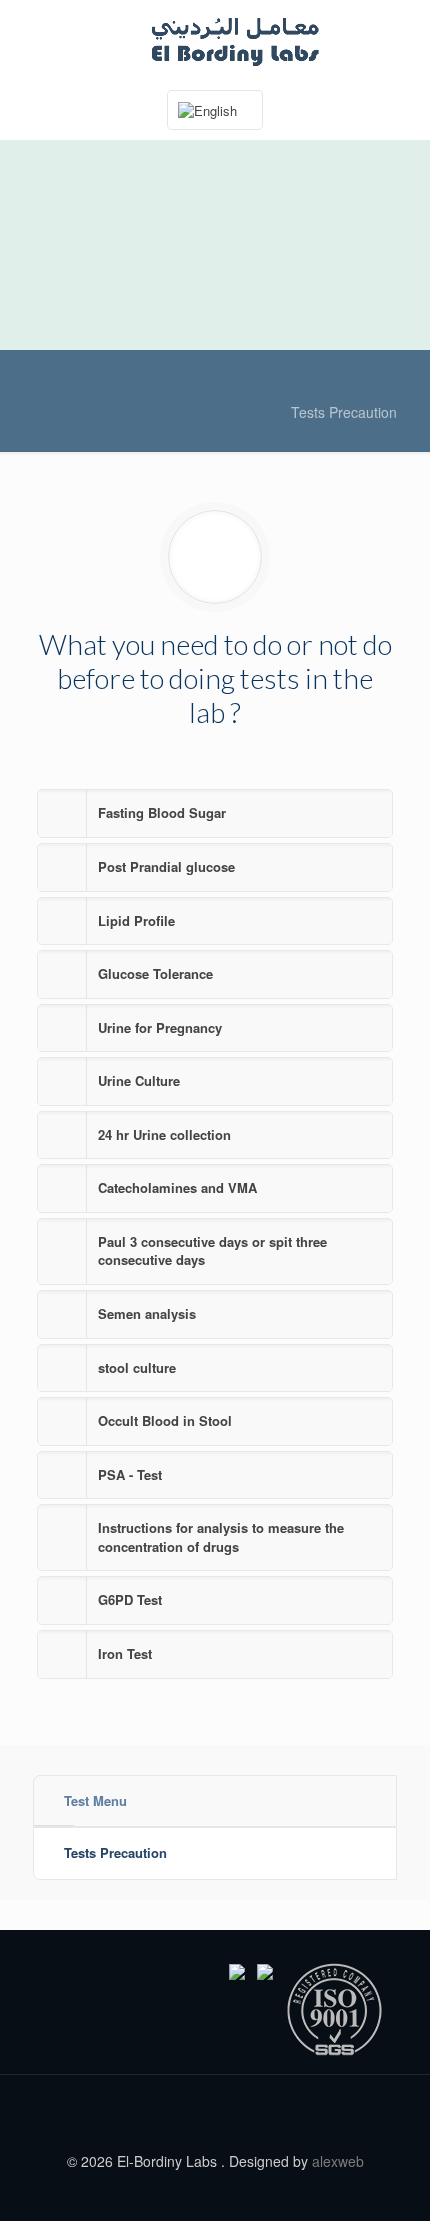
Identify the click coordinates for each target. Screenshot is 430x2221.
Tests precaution (344, 412)
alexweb (338, 2161)
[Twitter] (215, 2190)
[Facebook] (188, 2190)
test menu (95, 1800)
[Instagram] (242, 2190)
